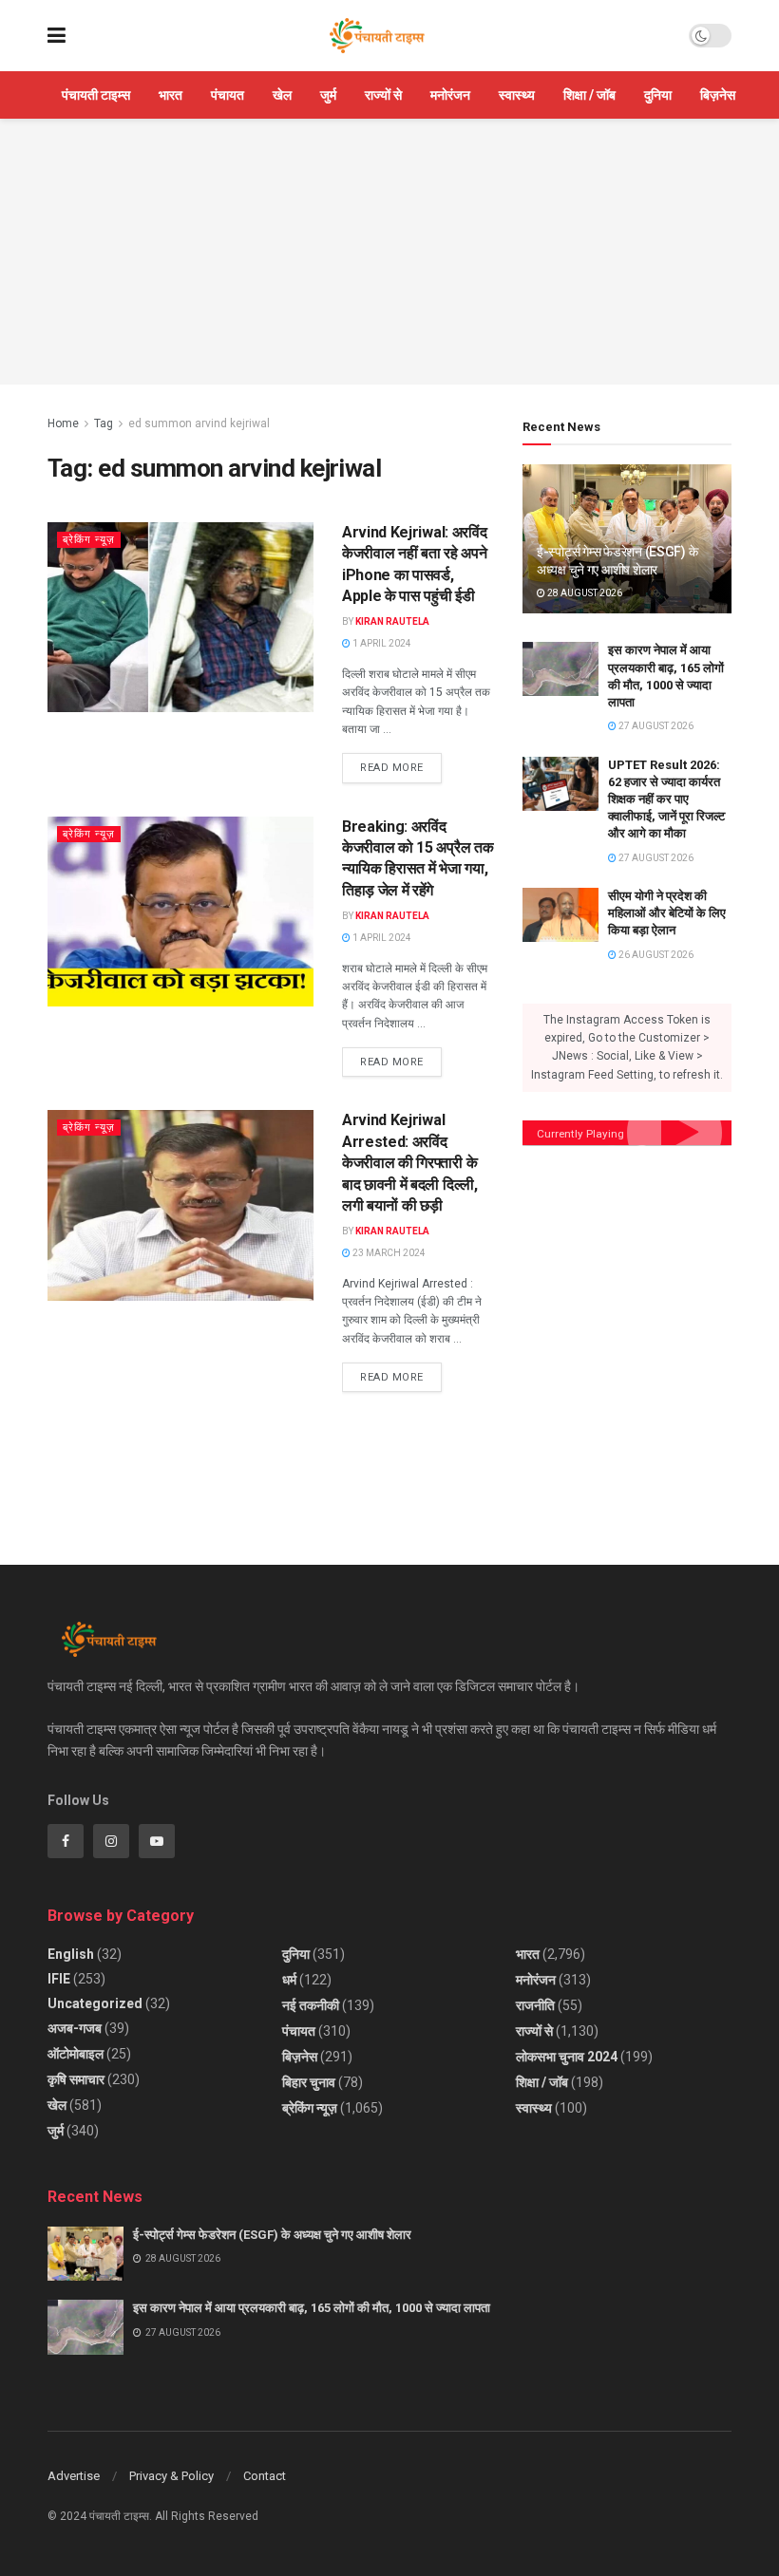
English (71, 1954)
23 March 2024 (388, 1253)
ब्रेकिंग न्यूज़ (89, 540)
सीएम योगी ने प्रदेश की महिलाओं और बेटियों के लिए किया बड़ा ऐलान (667, 913)
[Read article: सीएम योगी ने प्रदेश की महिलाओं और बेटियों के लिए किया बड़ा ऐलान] (560, 915)
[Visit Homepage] (377, 36)
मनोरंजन (450, 95)
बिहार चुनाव (309, 2082)
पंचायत (228, 95)
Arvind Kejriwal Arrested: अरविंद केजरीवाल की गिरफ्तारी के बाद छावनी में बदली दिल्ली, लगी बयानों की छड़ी (410, 1163)
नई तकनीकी (311, 2005)
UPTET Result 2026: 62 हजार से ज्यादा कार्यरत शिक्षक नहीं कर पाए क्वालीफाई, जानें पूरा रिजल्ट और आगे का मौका (666, 799)
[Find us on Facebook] (66, 1841)
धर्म (289, 1980)
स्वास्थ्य (517, 95)
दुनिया (658, 95)
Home (63, 423)
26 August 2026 (655, 955)
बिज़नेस (718, 95)
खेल (282, 95)
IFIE (59, 1979)
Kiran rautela (392, 621)
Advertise (74, 2476)
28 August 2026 (584, 593)
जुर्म (328, 95)
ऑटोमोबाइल (76, 2054)
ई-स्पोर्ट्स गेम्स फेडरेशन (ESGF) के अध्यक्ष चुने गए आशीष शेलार (272, 2235)
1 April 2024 (381, 643)
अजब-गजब (75, 2028)
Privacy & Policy (171, 2476)
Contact (265, 2476)
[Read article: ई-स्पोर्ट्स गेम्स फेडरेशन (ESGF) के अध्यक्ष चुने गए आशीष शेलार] (85, 2254)
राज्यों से (383, 95)
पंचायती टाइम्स (96, 95)
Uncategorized (95, 2003)
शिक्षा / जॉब (589, 95)
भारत (171, 95)
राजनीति (535, 2005)
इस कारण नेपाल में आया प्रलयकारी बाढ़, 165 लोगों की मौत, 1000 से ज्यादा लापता (312, 2308)
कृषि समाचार (76, 2079)
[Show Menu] (57, 36)
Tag (104, 423)
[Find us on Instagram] (111, 1841)
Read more (401, 763)
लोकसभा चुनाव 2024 (567, 2057)
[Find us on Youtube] (157, 1841)
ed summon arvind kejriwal (199, 423)
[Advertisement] (389, 252)
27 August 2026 (655, 726)
